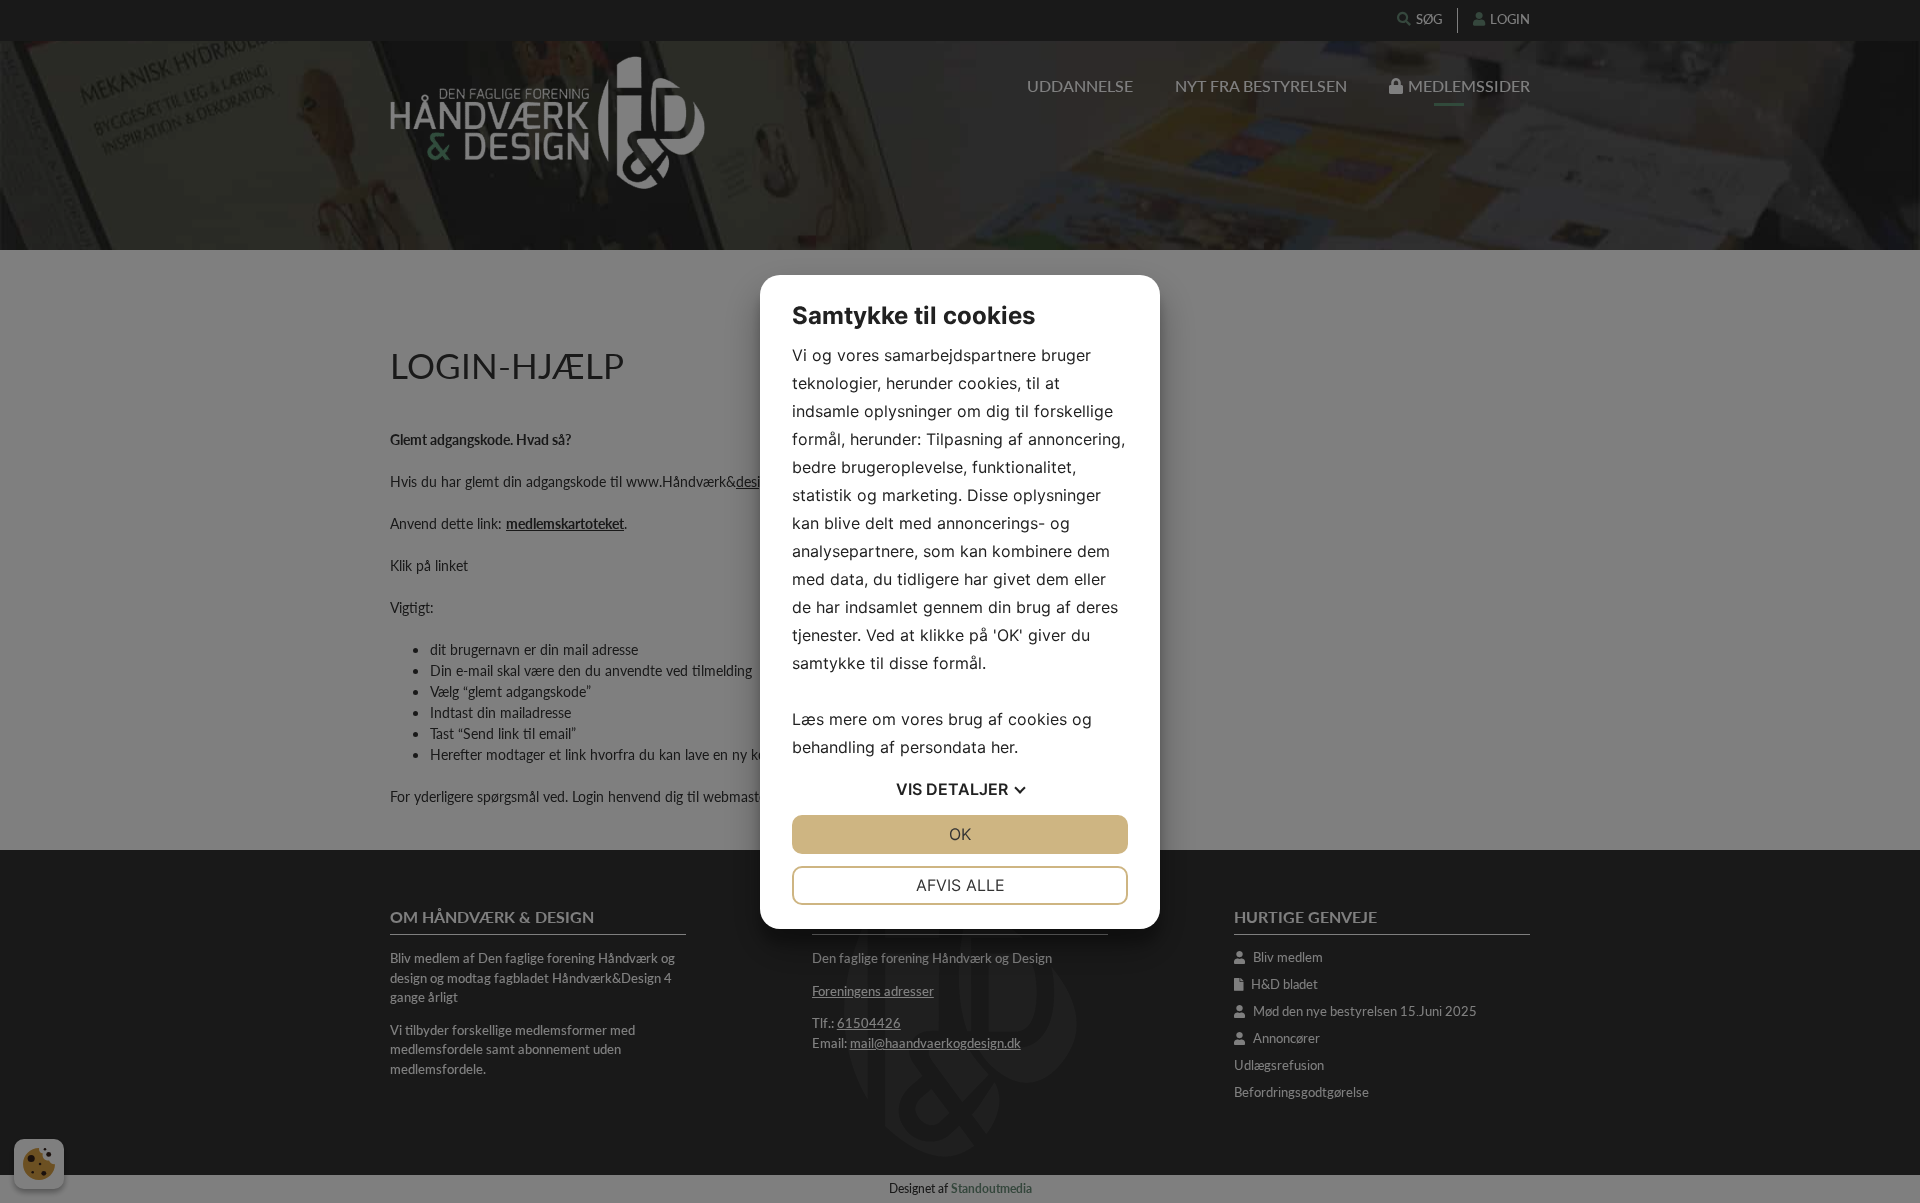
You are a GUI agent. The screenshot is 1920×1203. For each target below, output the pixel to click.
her (1002, 747)
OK (960, 834)
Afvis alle (960, 885)
